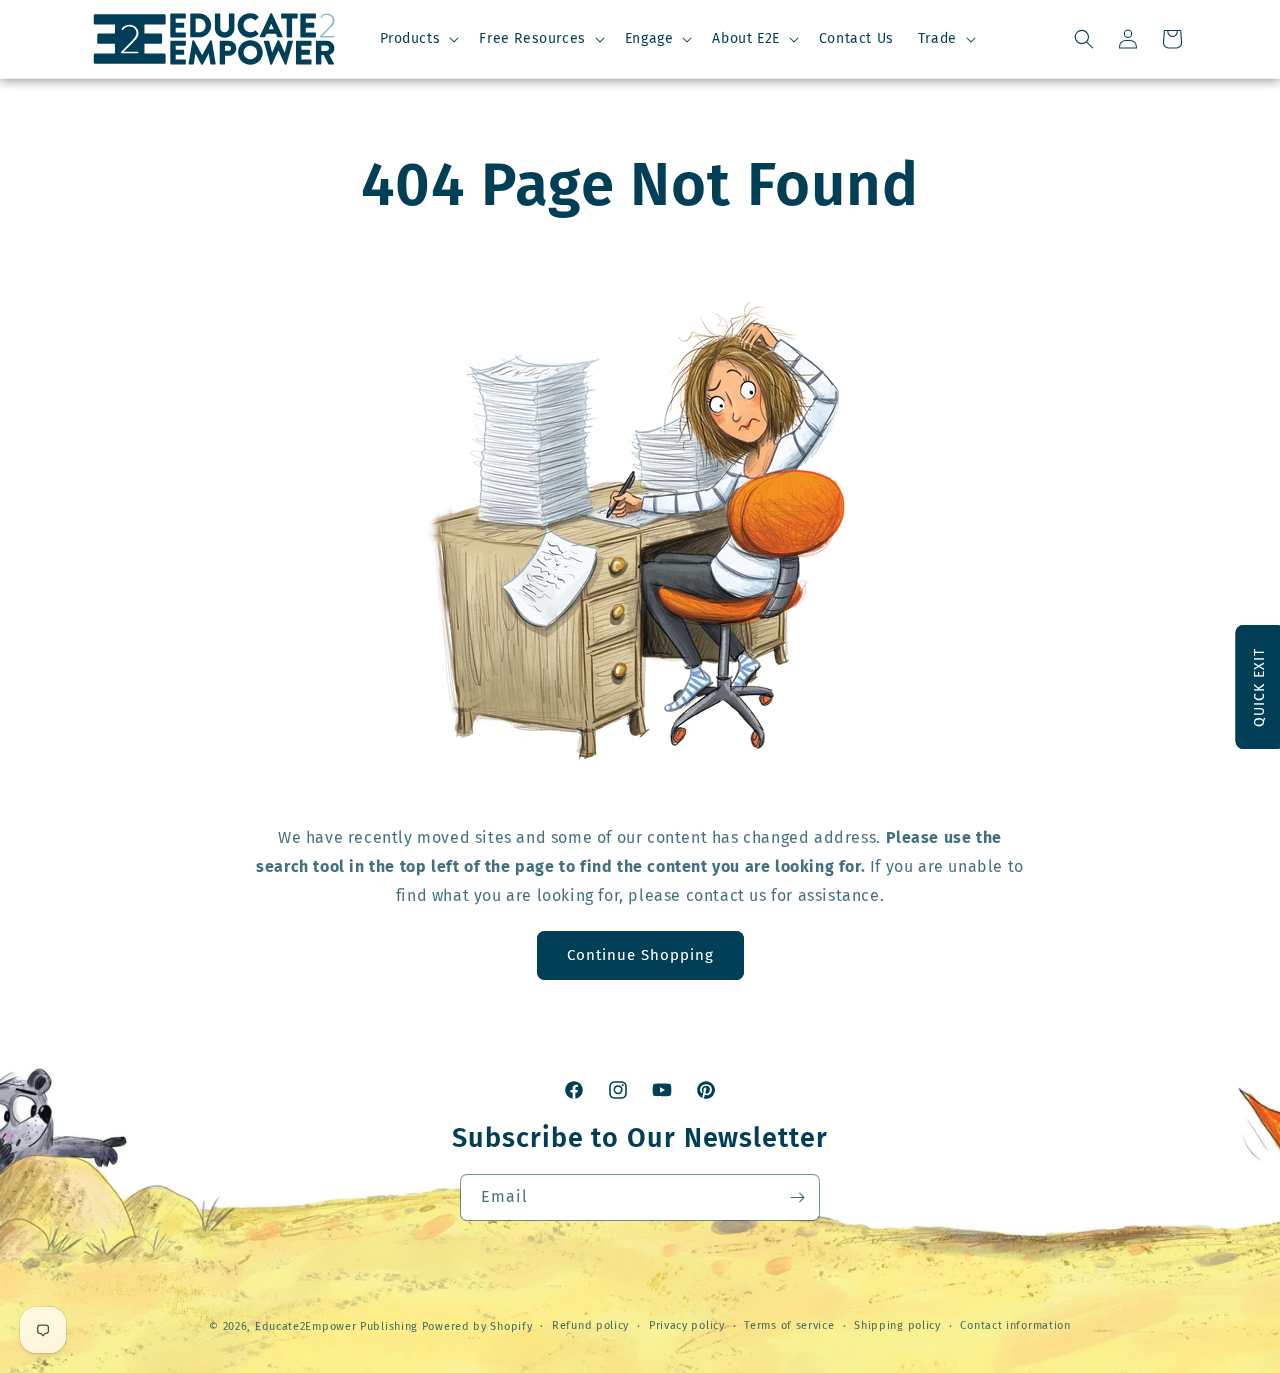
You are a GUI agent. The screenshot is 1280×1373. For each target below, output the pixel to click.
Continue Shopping (640, 955)
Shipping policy (897, 1325)
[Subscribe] (797, 1197)
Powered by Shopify (477, 1326)
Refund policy (590, 1325)
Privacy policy (687, 1325)
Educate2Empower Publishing (336, 1326)
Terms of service (789, 1325)
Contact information (1015, 1325)
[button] (418, 39)
